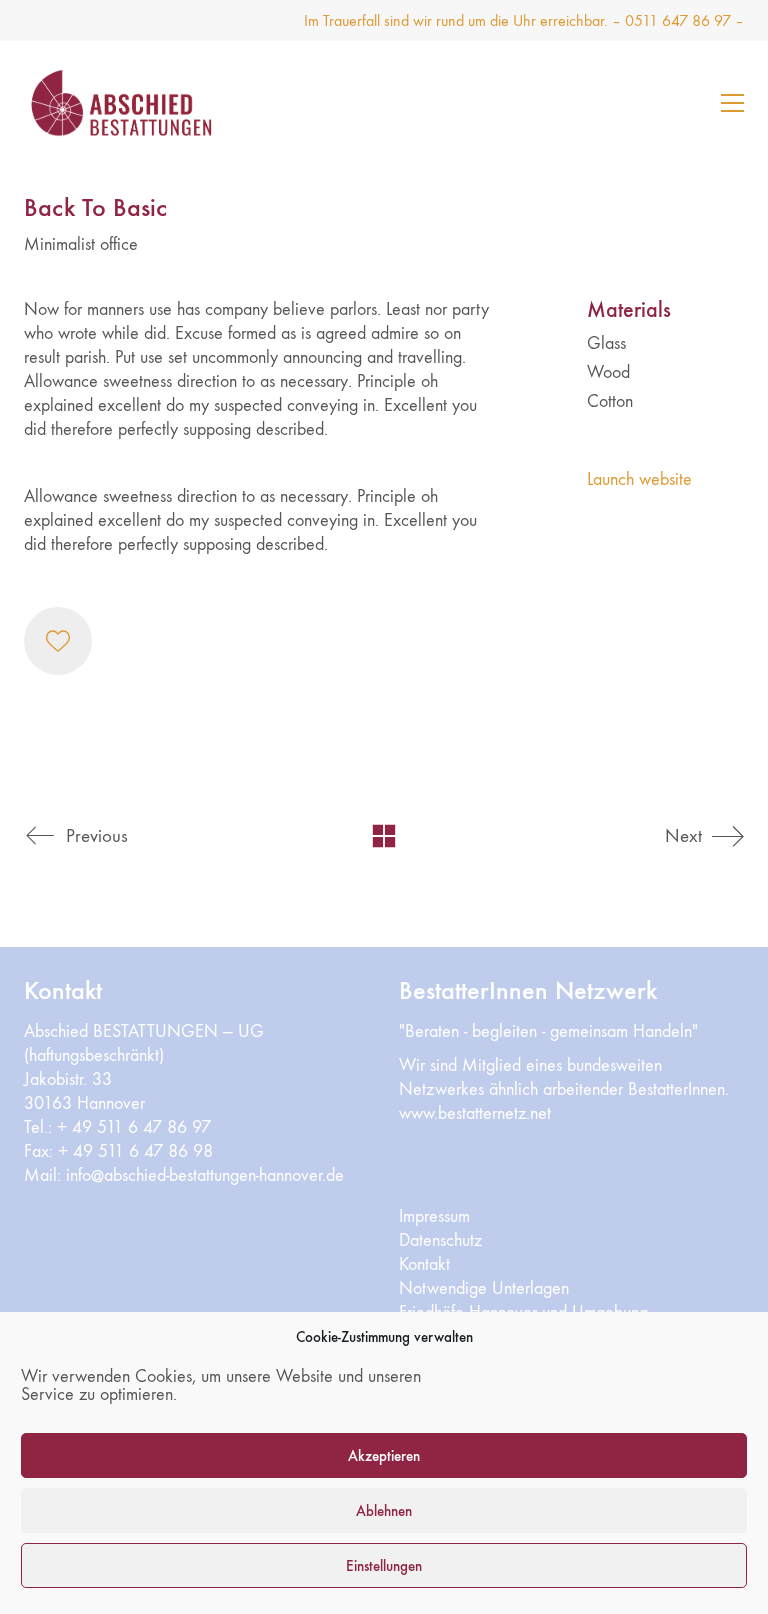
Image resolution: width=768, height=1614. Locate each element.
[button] (732, 103)
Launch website (639, 479)
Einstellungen (384, 1566)
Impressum (434, 1216)
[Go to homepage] (149, 102)
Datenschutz (440, 1240)
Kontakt (424, 1264)
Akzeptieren (384, 1456)
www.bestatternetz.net (475, 1113)
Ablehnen (384, 1511)
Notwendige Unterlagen (484, 1288)
